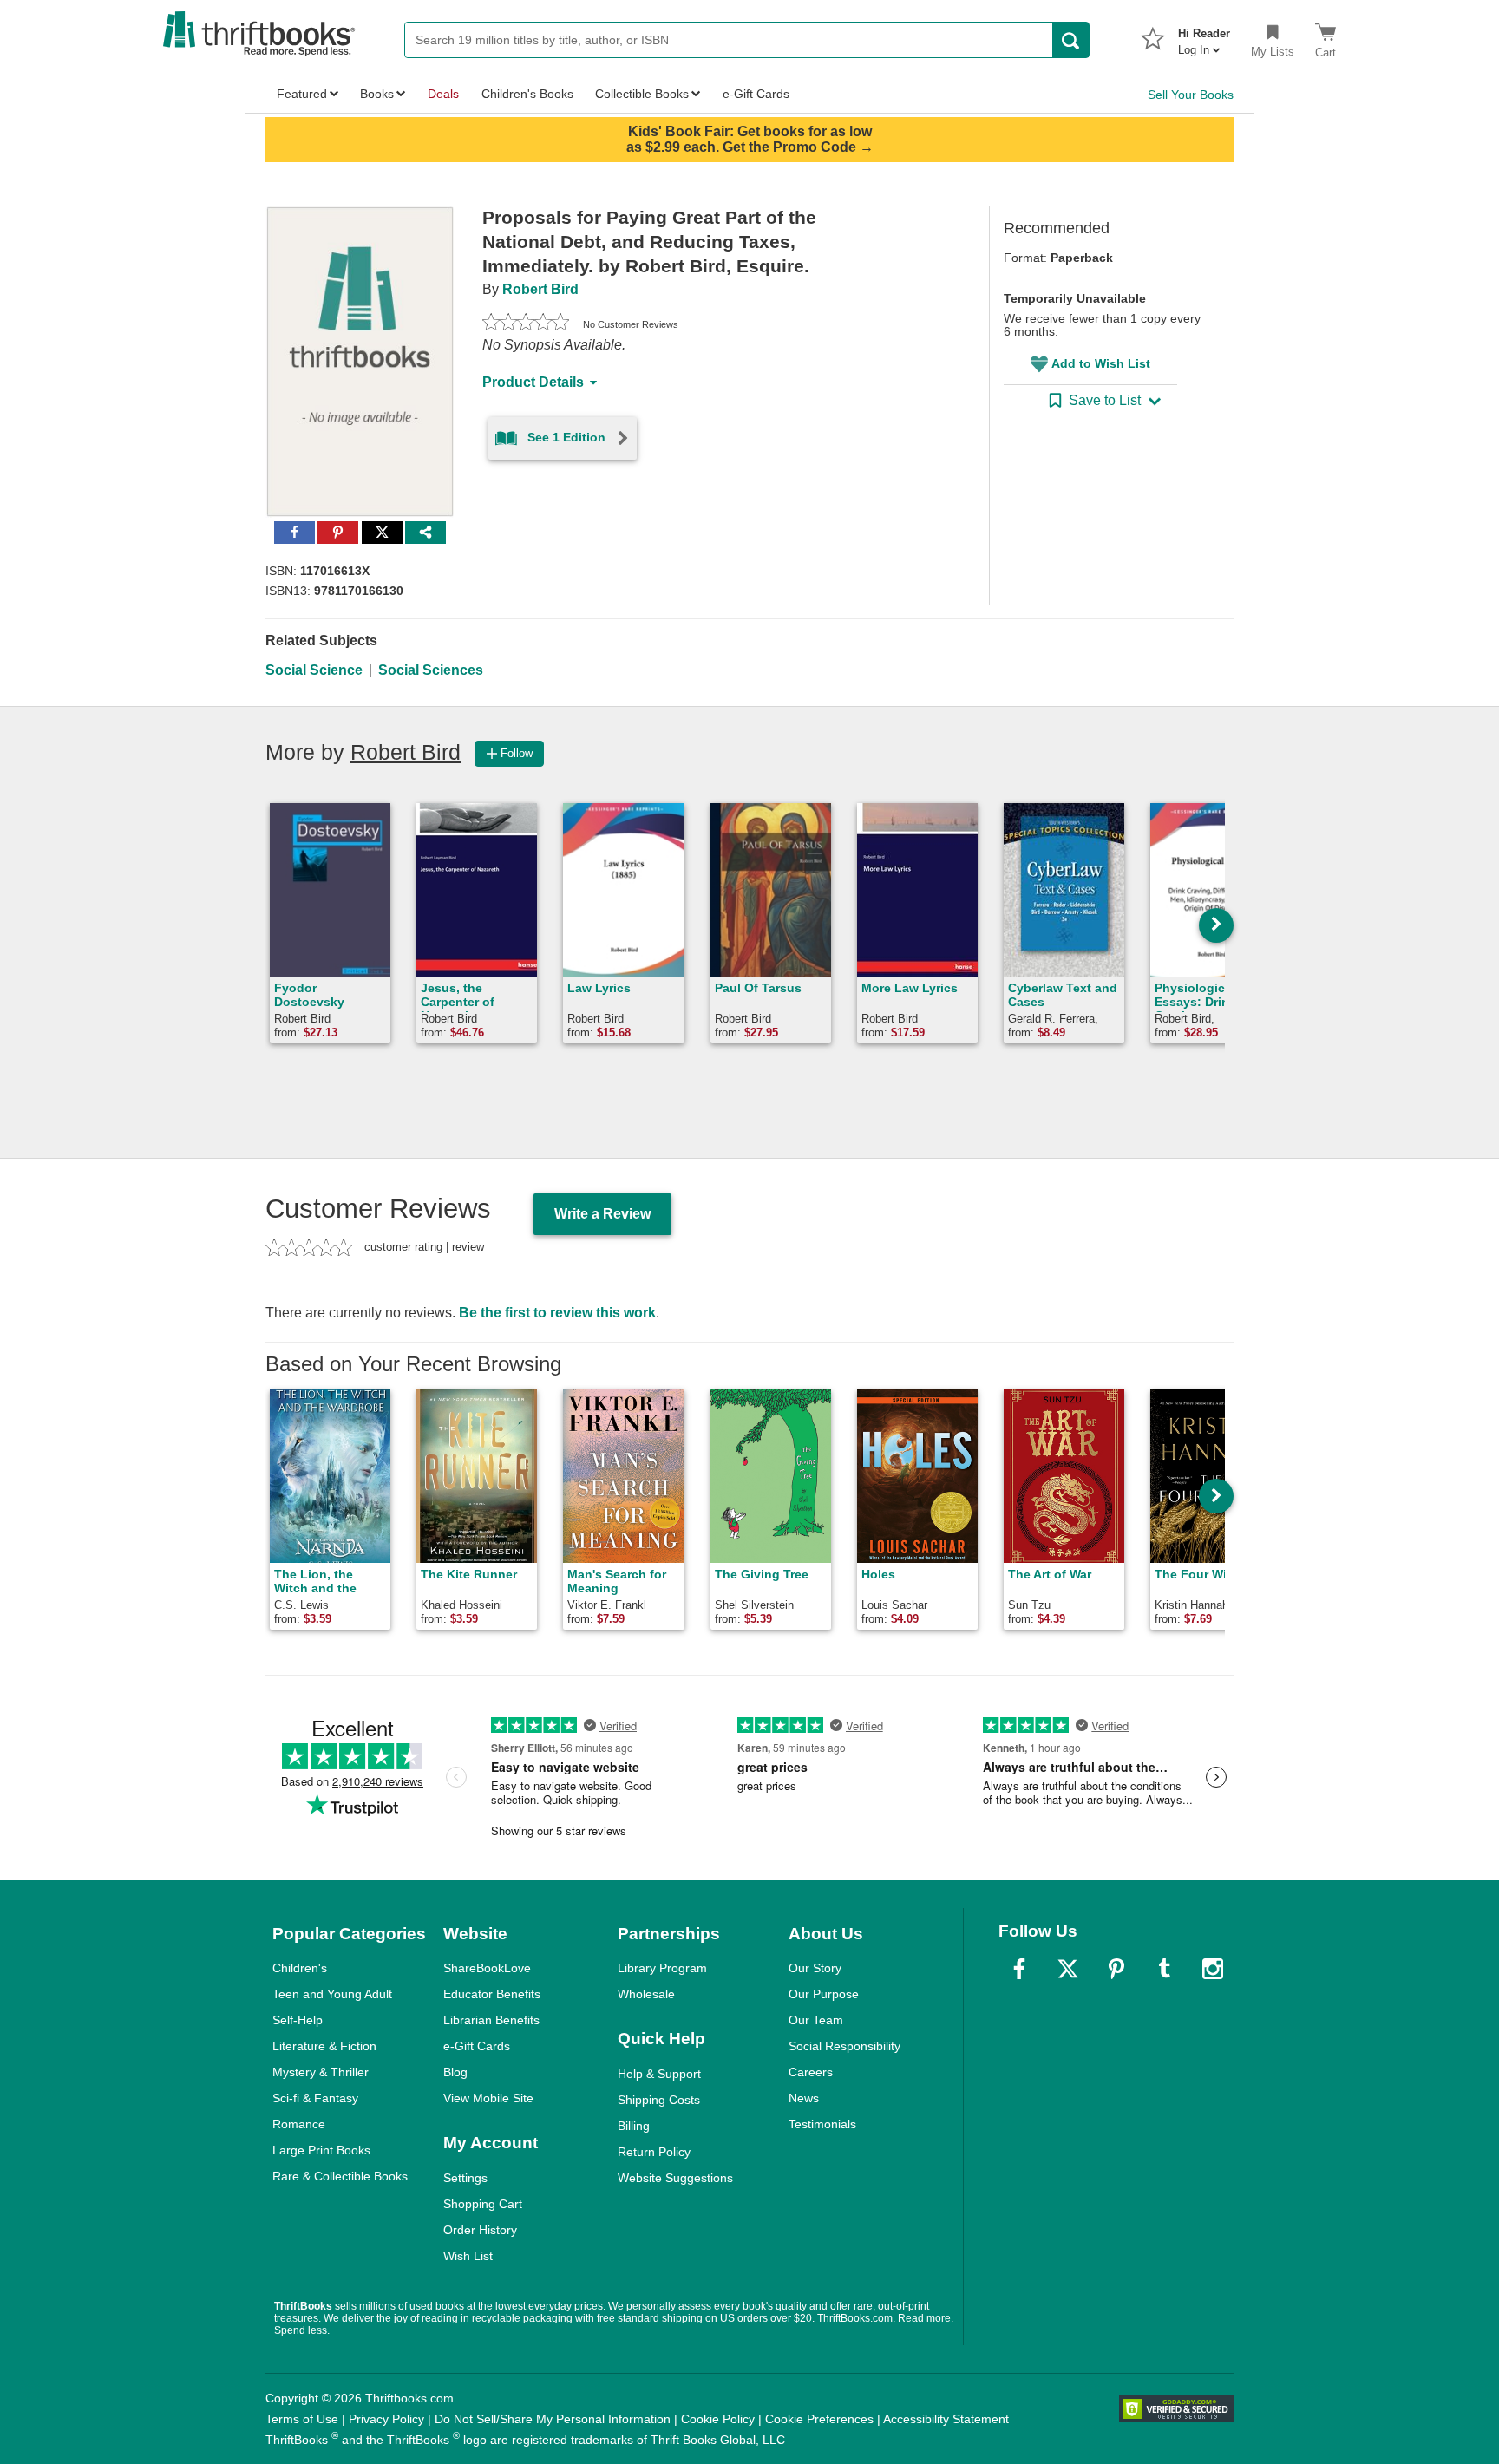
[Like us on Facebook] (1019, 1969)
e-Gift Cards (477, 2046)
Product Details (533, 382)
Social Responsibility (844, 2046)
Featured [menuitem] (302, 94)
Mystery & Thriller (321, 2072)
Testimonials (822, 2124)
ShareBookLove (487, 1968)
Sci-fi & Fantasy (315, 2098)
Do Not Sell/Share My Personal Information (553, 2419)
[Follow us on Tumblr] (1164, 1969)
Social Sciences (431, 670)
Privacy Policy (386, 2419)
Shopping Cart (483, 2204)
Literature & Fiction (324, 2046)
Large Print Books (321, 2150)
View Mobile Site (488, 2098)
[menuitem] (1204, 36)
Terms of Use (302, 2419)
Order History (480, 2230)
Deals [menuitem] (443, 94)
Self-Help (298, 2020)
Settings (465, 2178)
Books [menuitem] (377, 94)
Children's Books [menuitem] (527, 94)
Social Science (314, 670)
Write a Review (602, 1214)
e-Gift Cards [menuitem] (756, 94)
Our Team (816, 2020)
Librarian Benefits (491, 2020)
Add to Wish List (1101, 363)
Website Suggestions (675, 2178)
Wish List (468, 2256)
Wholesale (646, 1994)
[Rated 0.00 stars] (526, 324)
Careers (811, 2072)
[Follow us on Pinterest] (1116, 1969)
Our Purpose (824, 1994)
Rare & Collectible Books (340, 2176)
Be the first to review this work (557, 1313)
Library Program (662, 1968)
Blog (455, 2072)
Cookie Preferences (819, 2419)
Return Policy (654, 2152)
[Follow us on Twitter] (1068, 1969)
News (804, 2098)
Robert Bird (540, 289)
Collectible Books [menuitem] (642, 94)
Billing (634, 2126)
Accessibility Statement (946, 2419)
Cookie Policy (718, 2419)
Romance (299, 2124)
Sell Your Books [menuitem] (1191, 95)
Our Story (815, 1968)
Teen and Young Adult (332, 1994)
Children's (300, 1968)
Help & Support (659, 2074)
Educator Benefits (492, 1994)
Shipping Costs (659, 2100)
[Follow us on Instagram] (1213, 1969)
